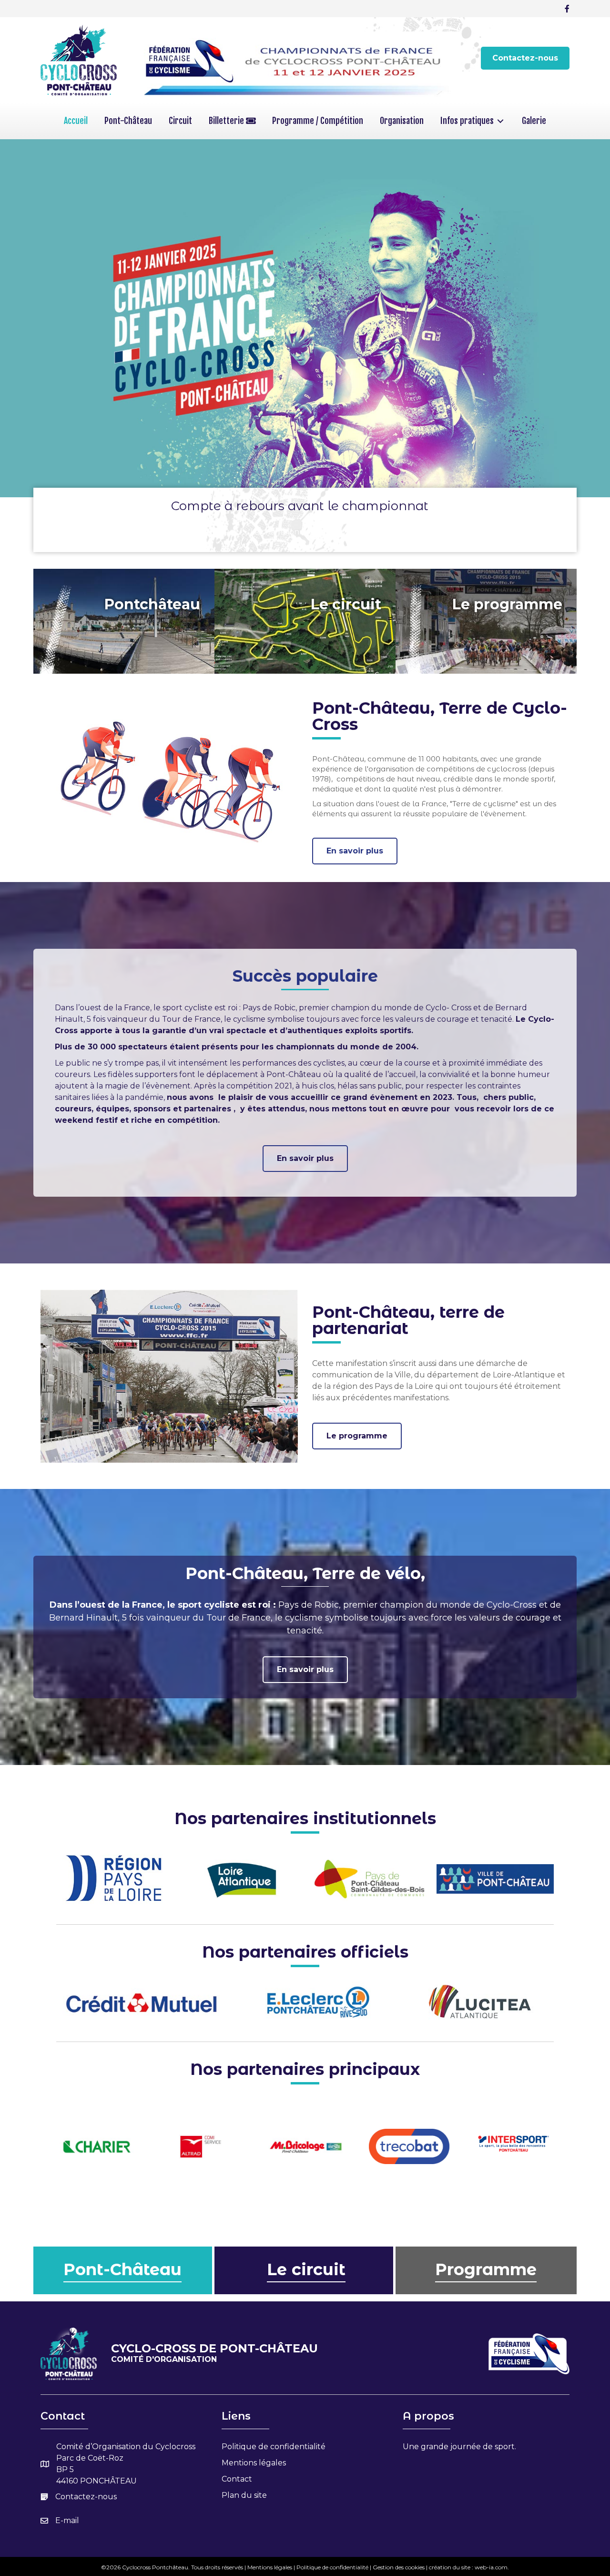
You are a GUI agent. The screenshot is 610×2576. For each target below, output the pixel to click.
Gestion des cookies (399, 2567)
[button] (525, 58)
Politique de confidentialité (274, 2446)
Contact (237, 2479)
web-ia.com (491, 2567)
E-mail (67, 2520)
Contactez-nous (86, 2496)
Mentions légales (254, 2462)
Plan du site (244, 2495)
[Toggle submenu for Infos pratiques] (500, 121)
